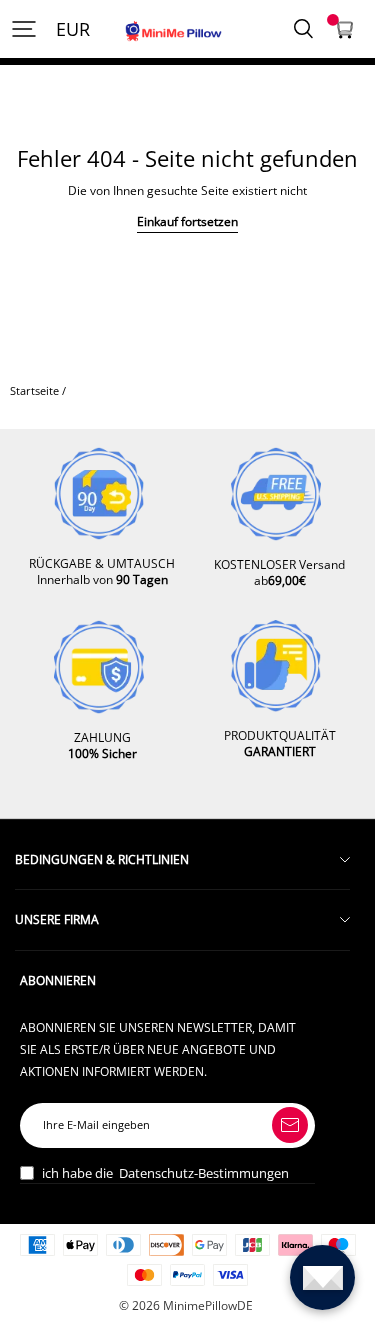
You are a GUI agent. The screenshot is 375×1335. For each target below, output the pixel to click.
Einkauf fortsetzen (187, 221)
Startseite (34, 391)
